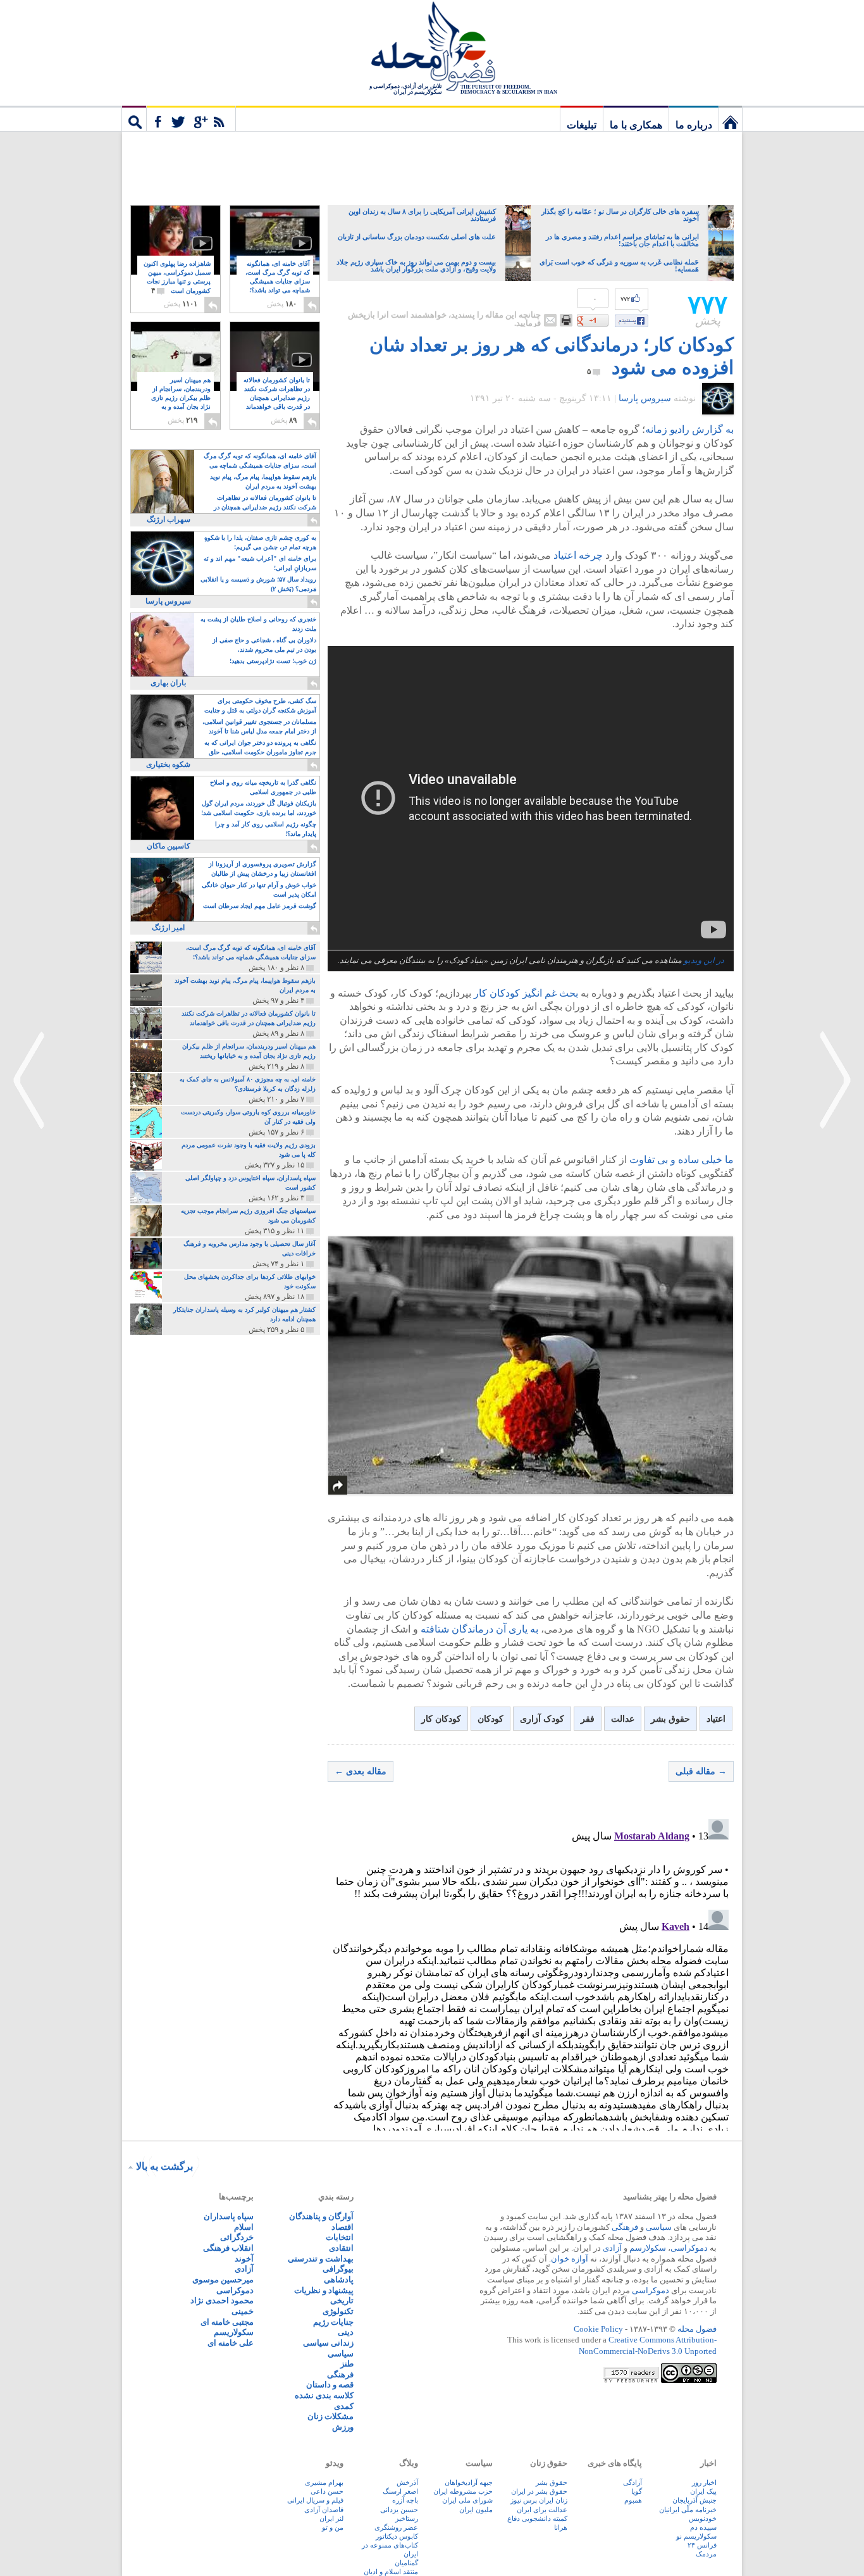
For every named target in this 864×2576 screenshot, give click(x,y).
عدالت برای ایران (542, 2510)
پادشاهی (339, 2280)
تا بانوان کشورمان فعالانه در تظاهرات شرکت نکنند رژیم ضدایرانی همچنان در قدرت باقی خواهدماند (277, 398)
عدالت (623, 1719)
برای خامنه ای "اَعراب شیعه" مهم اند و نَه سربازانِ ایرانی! (260, 563)
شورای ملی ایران (467, 2500)
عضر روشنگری (396, 2527)
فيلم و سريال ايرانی (315, 2500)
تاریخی (342, 2300)
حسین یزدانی (399, 2510)
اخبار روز (704, 2482)
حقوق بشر (670, 1719)
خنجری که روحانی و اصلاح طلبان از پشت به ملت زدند (258, 624)
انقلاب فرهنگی (228, 2248)
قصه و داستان (330, 2385)
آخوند (244, 2259)
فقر (588, 1719)
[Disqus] (531, 1972)
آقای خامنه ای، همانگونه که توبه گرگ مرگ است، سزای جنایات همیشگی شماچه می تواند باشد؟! (278, 282)
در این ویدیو (704, 961)
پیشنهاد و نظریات (324, 2290)
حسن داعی (327, 2491)
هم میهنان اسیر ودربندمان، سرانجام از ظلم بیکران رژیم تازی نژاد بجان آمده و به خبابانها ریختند (181, 398)
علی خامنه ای (231, 2343)
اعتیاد (716, 1719)
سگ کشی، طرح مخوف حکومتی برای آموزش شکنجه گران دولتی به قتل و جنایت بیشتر (260, 706)
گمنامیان (406, 2563)
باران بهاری (168, 683)
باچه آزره (405, 2500)
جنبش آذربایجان (694, 2500)
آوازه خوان (570, 2259)
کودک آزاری (542, 1719)
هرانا (561, 2527)
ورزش (343, 2427)
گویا (637, 2491)
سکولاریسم (234, 2332)
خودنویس (703, 2518)
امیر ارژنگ (168, 928)
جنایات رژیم (333, 2322)
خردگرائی (237, 2237)
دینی (346, 2332)
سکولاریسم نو (696, 2536)
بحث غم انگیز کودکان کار (526, 993)
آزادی (612, 2248)
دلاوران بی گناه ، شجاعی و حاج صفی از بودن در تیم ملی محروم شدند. (264, 645)
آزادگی (633, 2482)
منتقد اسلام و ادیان (391, 2572)
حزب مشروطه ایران (463, 2491)
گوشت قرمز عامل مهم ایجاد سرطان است (260, 906)
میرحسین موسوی (223, 2280)
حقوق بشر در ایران (539, 2491)
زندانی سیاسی (328, 2343)
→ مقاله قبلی (701, 1771)
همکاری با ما (636, 125)
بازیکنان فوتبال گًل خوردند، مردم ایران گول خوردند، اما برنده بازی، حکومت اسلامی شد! (259, 808)
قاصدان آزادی (324, 2510)
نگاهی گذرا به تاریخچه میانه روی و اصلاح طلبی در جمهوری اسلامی (263, 787)
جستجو (134, 118)
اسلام (244, 2227)
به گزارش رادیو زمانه (689, 429)
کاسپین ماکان (169, 846)
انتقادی (341, 2248)
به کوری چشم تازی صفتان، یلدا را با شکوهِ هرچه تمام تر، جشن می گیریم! (260, 542)
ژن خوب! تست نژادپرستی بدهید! (273, 661)
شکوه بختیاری (168, 764)
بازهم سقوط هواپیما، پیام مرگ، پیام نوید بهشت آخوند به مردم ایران (263, 482)
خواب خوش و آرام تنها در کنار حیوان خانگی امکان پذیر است (259, 890)
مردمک (706, 2554)
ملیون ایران (476, 2510)
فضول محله (432, 47)
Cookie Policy (598, 2329)
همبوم (633, 2500)
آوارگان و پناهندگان (321, 2216)
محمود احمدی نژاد (222, 2300)
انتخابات (340, 2237)
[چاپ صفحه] (566, 320)
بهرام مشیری (324, 2482)
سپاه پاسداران (229, 2216)
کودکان (491, 1719)
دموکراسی (689, 2248)
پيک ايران (703, 2491)
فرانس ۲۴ (702, 2545)
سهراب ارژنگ (169, 520)
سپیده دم (703, 2527)
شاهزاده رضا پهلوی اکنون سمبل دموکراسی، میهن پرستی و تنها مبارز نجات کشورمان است (177, 277)
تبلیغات (582, 125)
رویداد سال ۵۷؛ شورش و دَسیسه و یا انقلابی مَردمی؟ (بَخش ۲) (258, 584)
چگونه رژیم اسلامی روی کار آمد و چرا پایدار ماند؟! (266, 829)
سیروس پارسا (645, 398)
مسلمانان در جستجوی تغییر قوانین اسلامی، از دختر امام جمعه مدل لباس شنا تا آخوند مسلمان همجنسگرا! (259, 727)
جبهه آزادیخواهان (469, 2482)
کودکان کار (441, 1719)
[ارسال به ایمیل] (550, 320)
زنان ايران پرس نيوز (539, 2500)
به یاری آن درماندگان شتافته (479, 1629)
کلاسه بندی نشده (324, 2395)
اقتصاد (343, 2227)
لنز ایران (331, 2518)
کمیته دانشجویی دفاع (537, 2518)
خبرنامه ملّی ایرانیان (688, 2510)
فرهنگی (625, 2227)
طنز (347, 2364)
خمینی (243, 2311)
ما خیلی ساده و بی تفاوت (682, 1160)
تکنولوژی (338, 2311)
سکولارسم (648, 2248)
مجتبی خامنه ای (227, 2322)
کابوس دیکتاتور (397, 2536)
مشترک (191, 118)
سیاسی (659, 2227)
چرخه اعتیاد (578, 555)
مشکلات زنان (330, 2416)
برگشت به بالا (164, 2166)
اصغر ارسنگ (400, 2491)
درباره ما (694, 125)
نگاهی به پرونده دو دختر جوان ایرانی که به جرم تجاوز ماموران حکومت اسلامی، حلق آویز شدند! (260, 748)
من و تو (333, 2527)
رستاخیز (407, 2518)
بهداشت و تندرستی (321, 2259)
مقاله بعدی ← (361, 1771)
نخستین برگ (731, 118)
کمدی (344, 2406)
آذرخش (407, 2482)
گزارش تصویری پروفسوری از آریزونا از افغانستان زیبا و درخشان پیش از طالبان (262, 869)
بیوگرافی (338, 2269)
